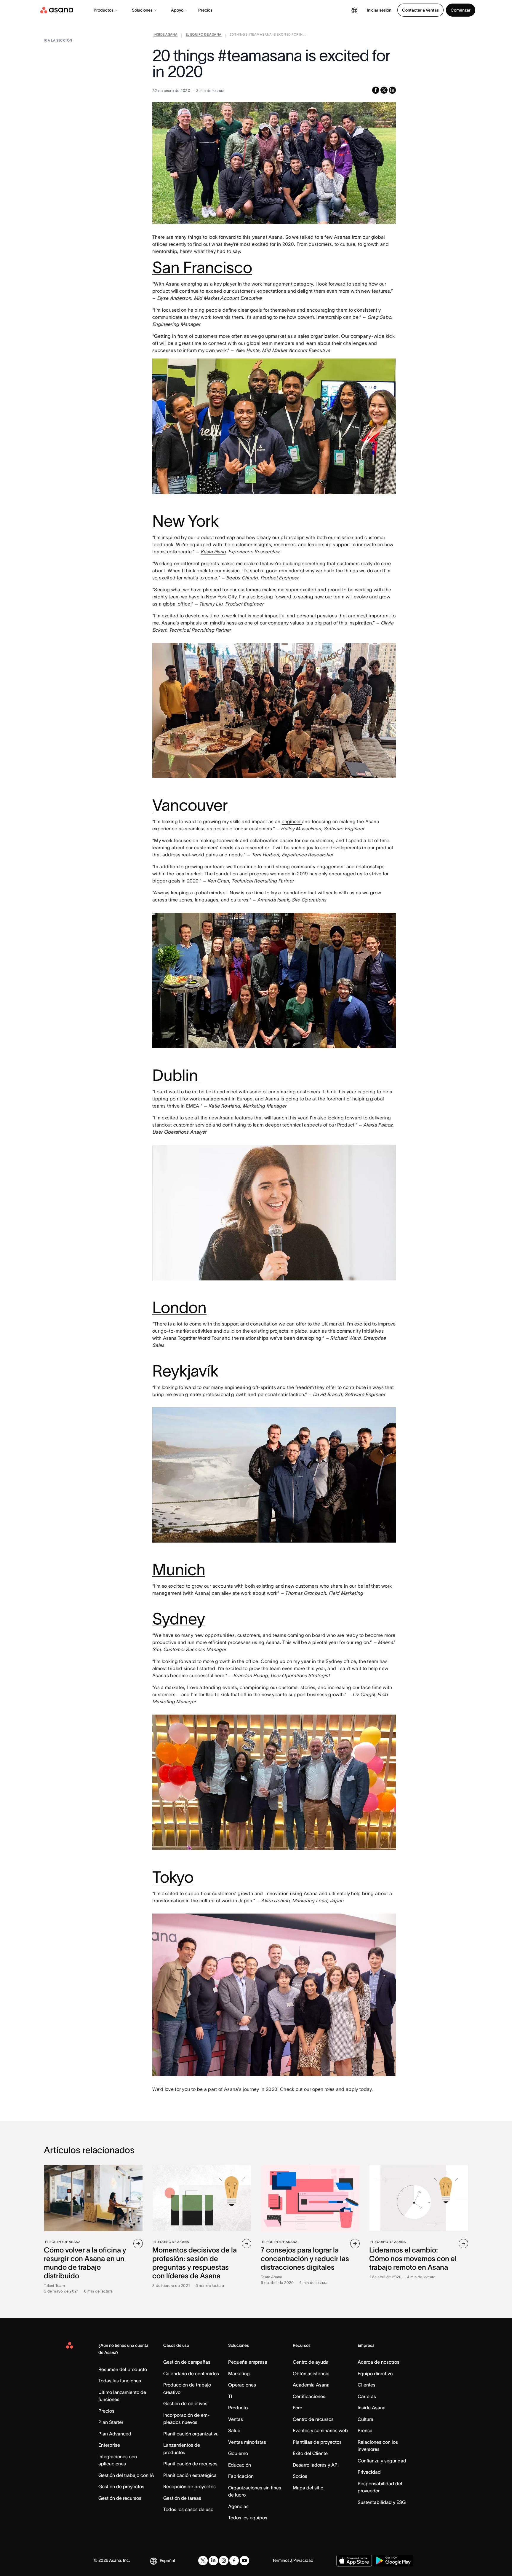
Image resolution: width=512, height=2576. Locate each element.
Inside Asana (372, 2408)
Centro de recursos (313, 2419)
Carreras (367, 2396)
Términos (281, 2560)
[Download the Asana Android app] (393, 2561)
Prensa (365, 2430)
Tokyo (173, 1877)
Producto (238, 2408)
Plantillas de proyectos (317, 2442)
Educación (240, 2465)
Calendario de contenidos (191, 2373)
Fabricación (241, 2476)
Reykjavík (185, 1371)
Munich (179, 1570)
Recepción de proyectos (189, 2486)
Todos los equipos (248, 2518)
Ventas (236, 2419)
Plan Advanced (115, 2434)
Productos (104, 10)
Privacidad (369, 2472)
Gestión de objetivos (185, 2403)
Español (167, 2561)
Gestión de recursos (120, 2498)
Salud (234, 2430)
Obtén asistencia (311, 2373)
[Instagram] (224, 2561)
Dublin (177, 1075)
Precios (205, 10)
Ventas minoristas (247, 2442)
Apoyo (177, 10)
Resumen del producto (123, 2369)
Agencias (238, 2506)
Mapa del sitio (308, 2488)
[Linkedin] (213, 2561)
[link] (165, 36)
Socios (300, 2476)
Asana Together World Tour (192, 1338)
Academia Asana (311, 2385)
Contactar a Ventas (420, 10)
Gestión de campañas (187, 2362)
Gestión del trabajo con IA (126, 2475)
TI (230, 2396)
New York (185, 521)
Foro (297, 2408)
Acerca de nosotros (379, 2362)
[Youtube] (244, 2561)
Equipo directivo (375, 2373)
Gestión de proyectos (121, 2486)
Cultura (365, 2419)
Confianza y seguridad (382, 2461)
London (179, 1307)
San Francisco (202, 267)
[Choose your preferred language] (354, 10)
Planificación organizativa (191, 2434)
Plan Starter (111, 2422)
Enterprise (109, 2445)
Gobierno (238, 2453)
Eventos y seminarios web (320, 2430)
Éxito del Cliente (310, 2453)
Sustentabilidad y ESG (382, 2502)
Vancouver (190, 805)
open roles (323, 2089)
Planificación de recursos (190, 2464)
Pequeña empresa (248, 2362)
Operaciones (242, 2385)
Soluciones (142, 10)
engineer (292, 821)
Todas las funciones (120, 2381)
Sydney (179, 1619)
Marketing (239, 2373)
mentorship (330, 317)
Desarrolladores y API (316, 2465)
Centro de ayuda (311, 2362)
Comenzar (461, 10)
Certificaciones (309, 2396)
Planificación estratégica (190, 2475)
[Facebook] (234, 2561)
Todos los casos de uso (188, 2509)
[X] (203, 2561)
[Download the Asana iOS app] (354, 2561)
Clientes (367, 2385)
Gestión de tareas (182, 2498)
